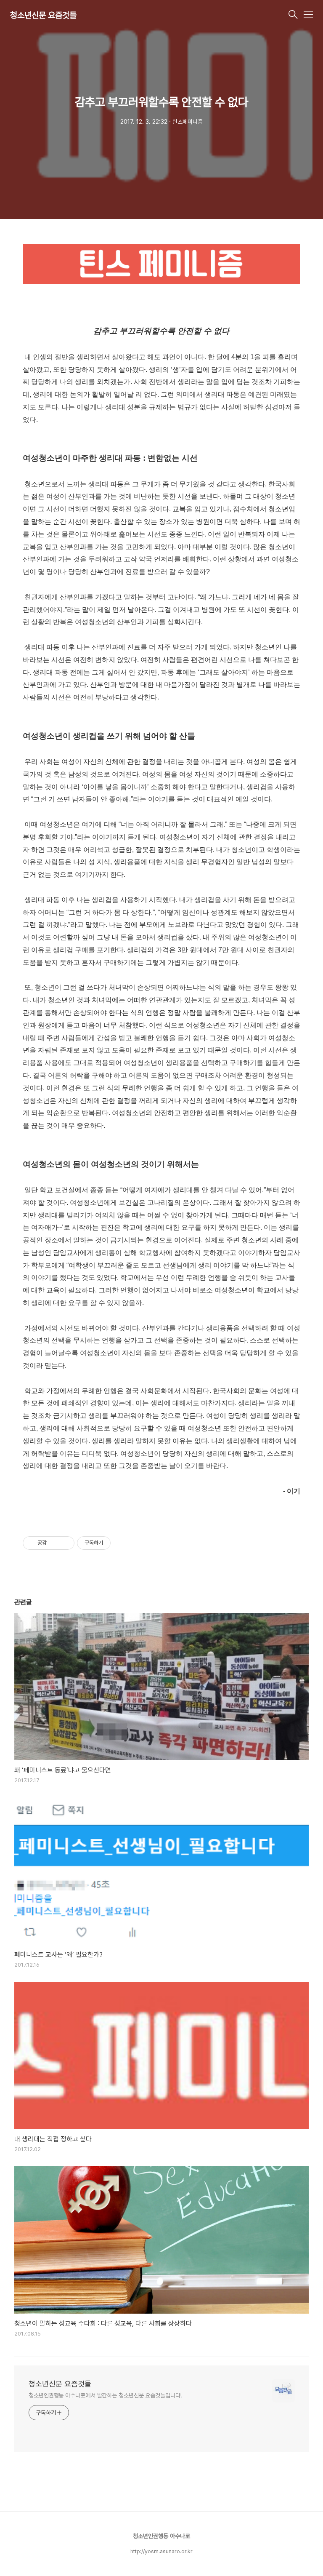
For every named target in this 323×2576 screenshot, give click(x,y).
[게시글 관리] (65, 1543)
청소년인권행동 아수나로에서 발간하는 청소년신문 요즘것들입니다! (105, 2395)
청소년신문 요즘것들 (43, 15)
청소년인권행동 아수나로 (161, 2536)
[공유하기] (54, 1543)
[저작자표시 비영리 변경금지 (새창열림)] (122, 1543)
